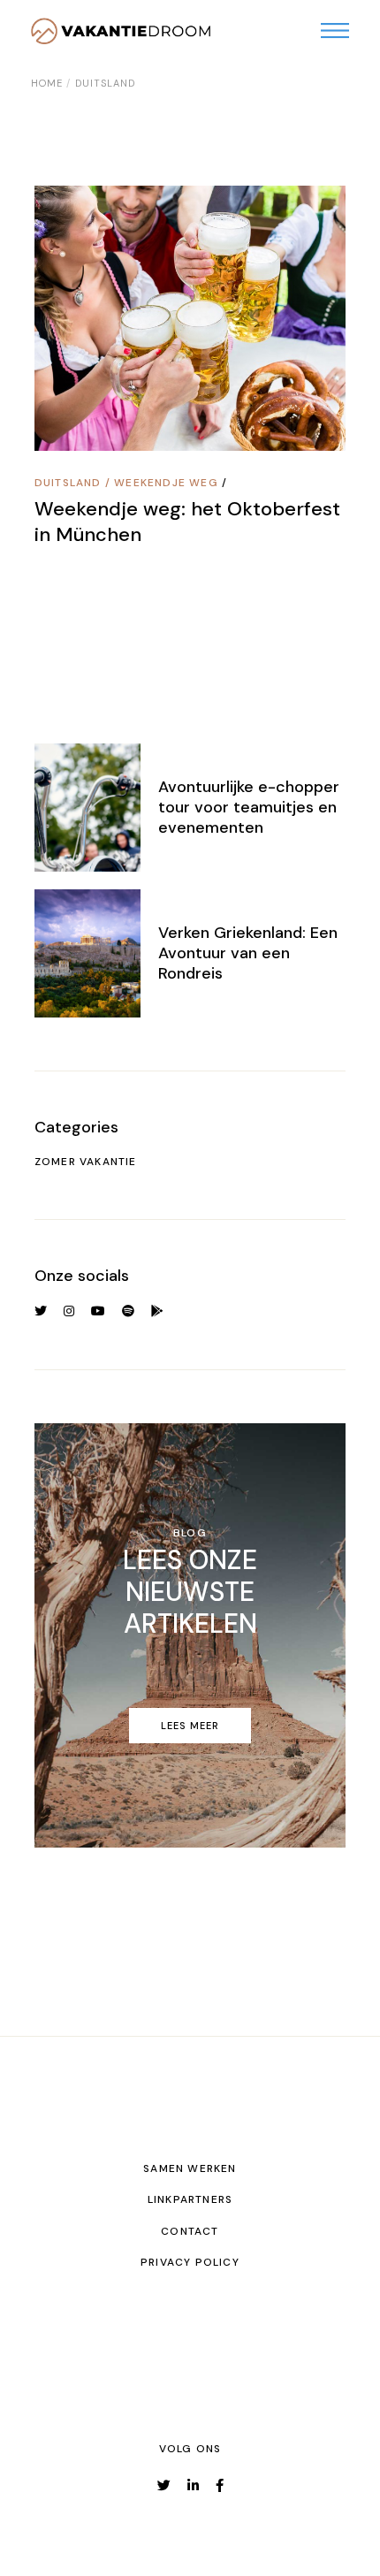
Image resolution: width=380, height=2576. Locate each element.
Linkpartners (190, 2199)
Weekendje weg (166, 483)
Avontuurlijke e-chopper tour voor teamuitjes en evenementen (249, 807)
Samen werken (190, 2168)
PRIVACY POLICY (190, 2262)
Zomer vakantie (86, 1162)
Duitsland (68, 483)
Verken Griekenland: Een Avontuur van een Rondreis (248, 953)
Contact (190, 2231)
